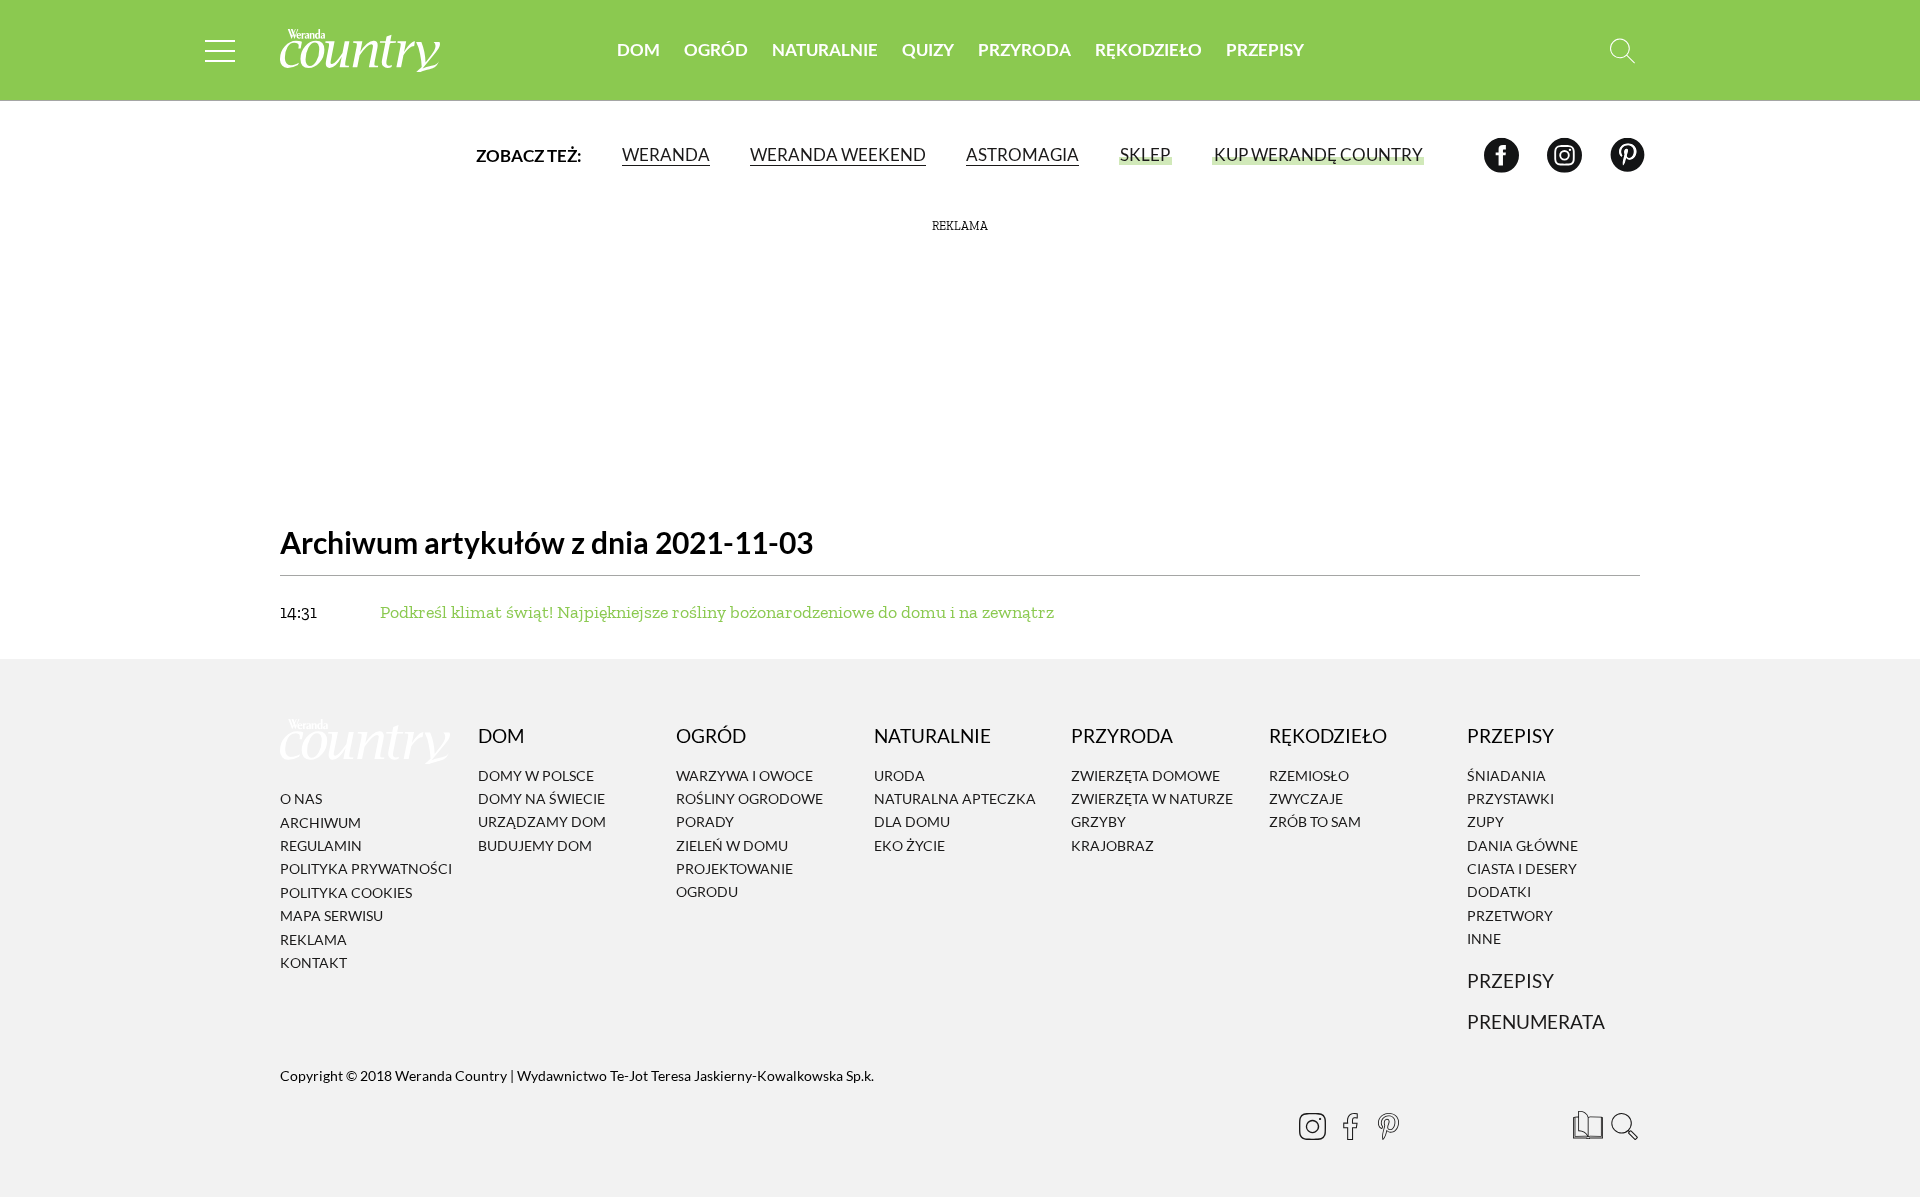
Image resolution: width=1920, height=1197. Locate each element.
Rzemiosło (1309, 775)
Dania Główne (1522, 845)
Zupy (1485, 822)
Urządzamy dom (542, 822)
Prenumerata (1536, 1022)
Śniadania (1506, 775)
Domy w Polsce (536, 775)
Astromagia (1022, 154)
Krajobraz (1112, 845)
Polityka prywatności (366, 869)
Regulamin (321, 845)
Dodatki (1499, 892)
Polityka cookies (346, 892)
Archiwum (320, 822)
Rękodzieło (1148, 49)
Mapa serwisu (331, 915)
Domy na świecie (541, 798)
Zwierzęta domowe (1145, 775)
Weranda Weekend (838, 154)
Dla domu (912, 822)
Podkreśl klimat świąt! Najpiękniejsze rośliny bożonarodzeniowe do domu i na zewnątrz (717, 612)
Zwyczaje (1306, 798)
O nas (301, 798)
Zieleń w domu (732, 845)
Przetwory (1510, 915)
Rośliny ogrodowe (749, 798)
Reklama (313, 939)
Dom (638, 49)
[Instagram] (1564, 154)
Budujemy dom (535, 845)
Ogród (716, 49)
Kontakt (313, 962)
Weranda (666, 154)
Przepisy (1265, 49)
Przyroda (1024, 49)
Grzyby (1098, 822)
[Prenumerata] (1585, 1122)
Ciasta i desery (1522, 868)
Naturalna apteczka (955, 798)
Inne (1484, 938)
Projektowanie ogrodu (734, 880)
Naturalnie (825, 49)
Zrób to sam (1315, 822)
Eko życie (909, 845)
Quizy (928, 49)
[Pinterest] (1627, 154)
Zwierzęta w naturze (1152, 798)
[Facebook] (1501, 154)
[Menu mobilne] (220, 50)
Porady (705, 822)
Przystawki (1510, 798)
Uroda (899, 775)
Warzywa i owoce (744, 775)
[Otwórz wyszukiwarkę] (1622, 50)
